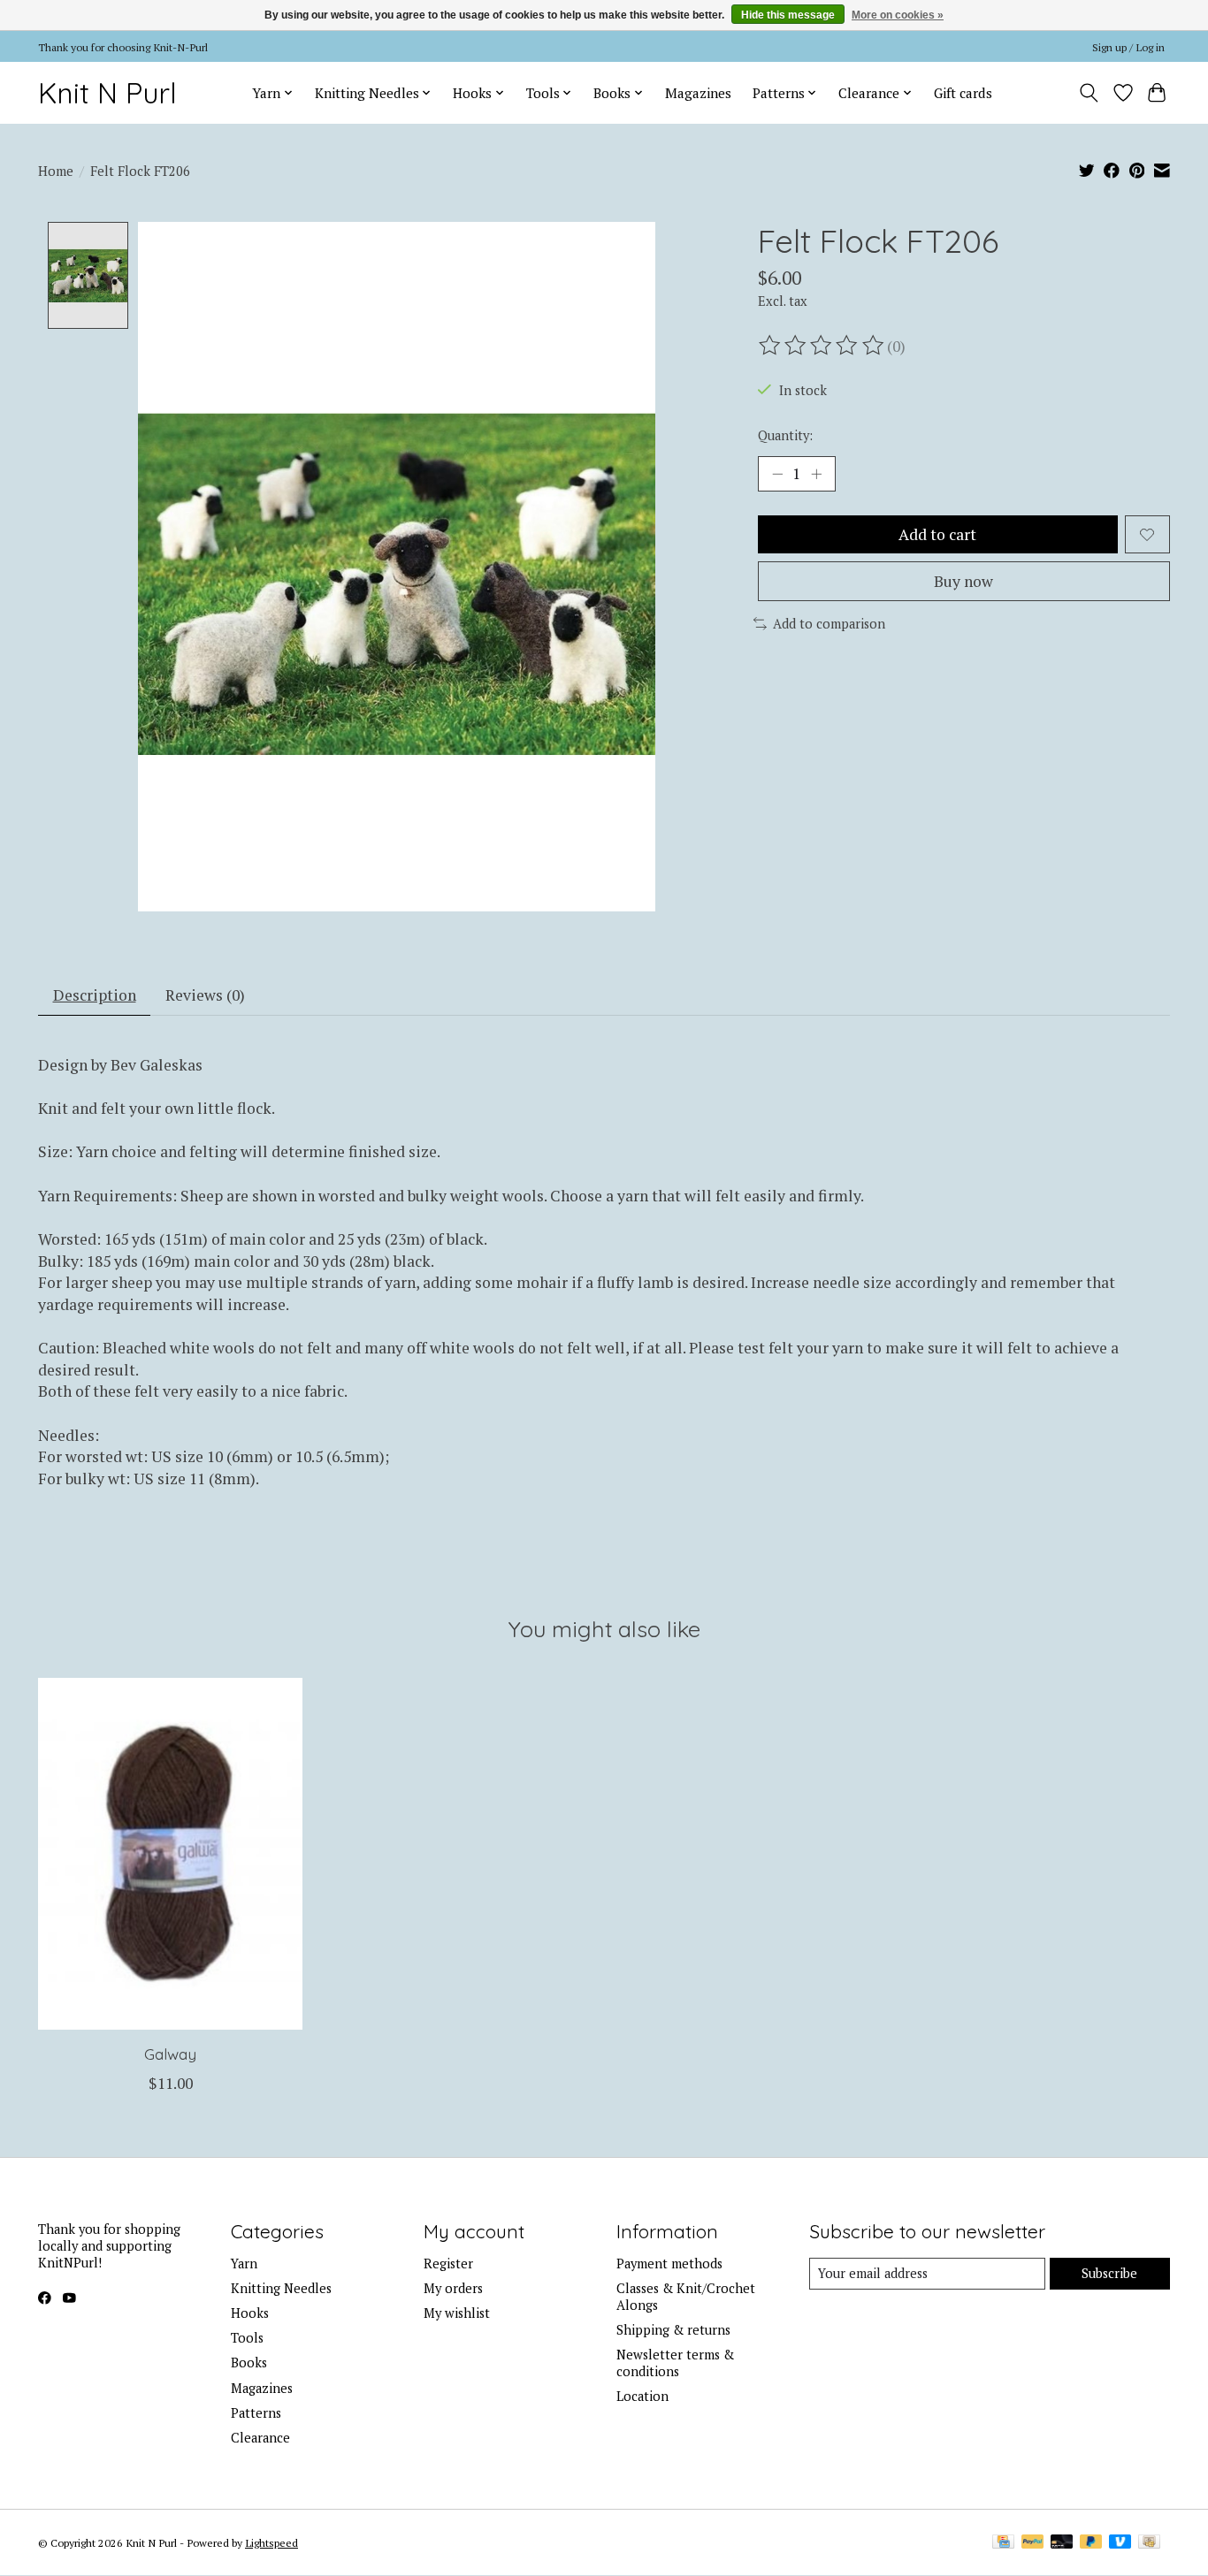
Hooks (250, 2313)
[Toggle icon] (1089, 93)
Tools (247, 2338)
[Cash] (1149, 2543)
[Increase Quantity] (816, 474)
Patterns (256, 2413)
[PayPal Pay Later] (1091, 2543)
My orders (453, 2288)
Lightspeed (271, 2542)
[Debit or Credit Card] (1062, 2543)
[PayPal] (1033, 2543)
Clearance (260, 2438)
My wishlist (457, 2313)
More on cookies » (898, 15)
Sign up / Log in (1128, 47)
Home (56, 171)
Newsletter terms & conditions (675, 2363)
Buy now (963, 581)
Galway (170, 2054)
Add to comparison (829, 624)
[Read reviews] (822, 346)
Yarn (244, 2264)
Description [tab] (95, 995)
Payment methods (669, 2264)
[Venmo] (1120, 2543)
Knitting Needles (281, 2288)
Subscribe (1109, 2273)
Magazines (698, 93)
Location (642, 2396)
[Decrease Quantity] (777, 474)
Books (249, 2363)
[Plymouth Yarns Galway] (170, 1854)
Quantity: (785, 435)
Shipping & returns (673, 2330)
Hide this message (788, 15)
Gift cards (963, 93)
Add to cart (937, 534)
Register (448, 2264)
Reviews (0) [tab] (205, 995)
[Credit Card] (1003, 2543)
